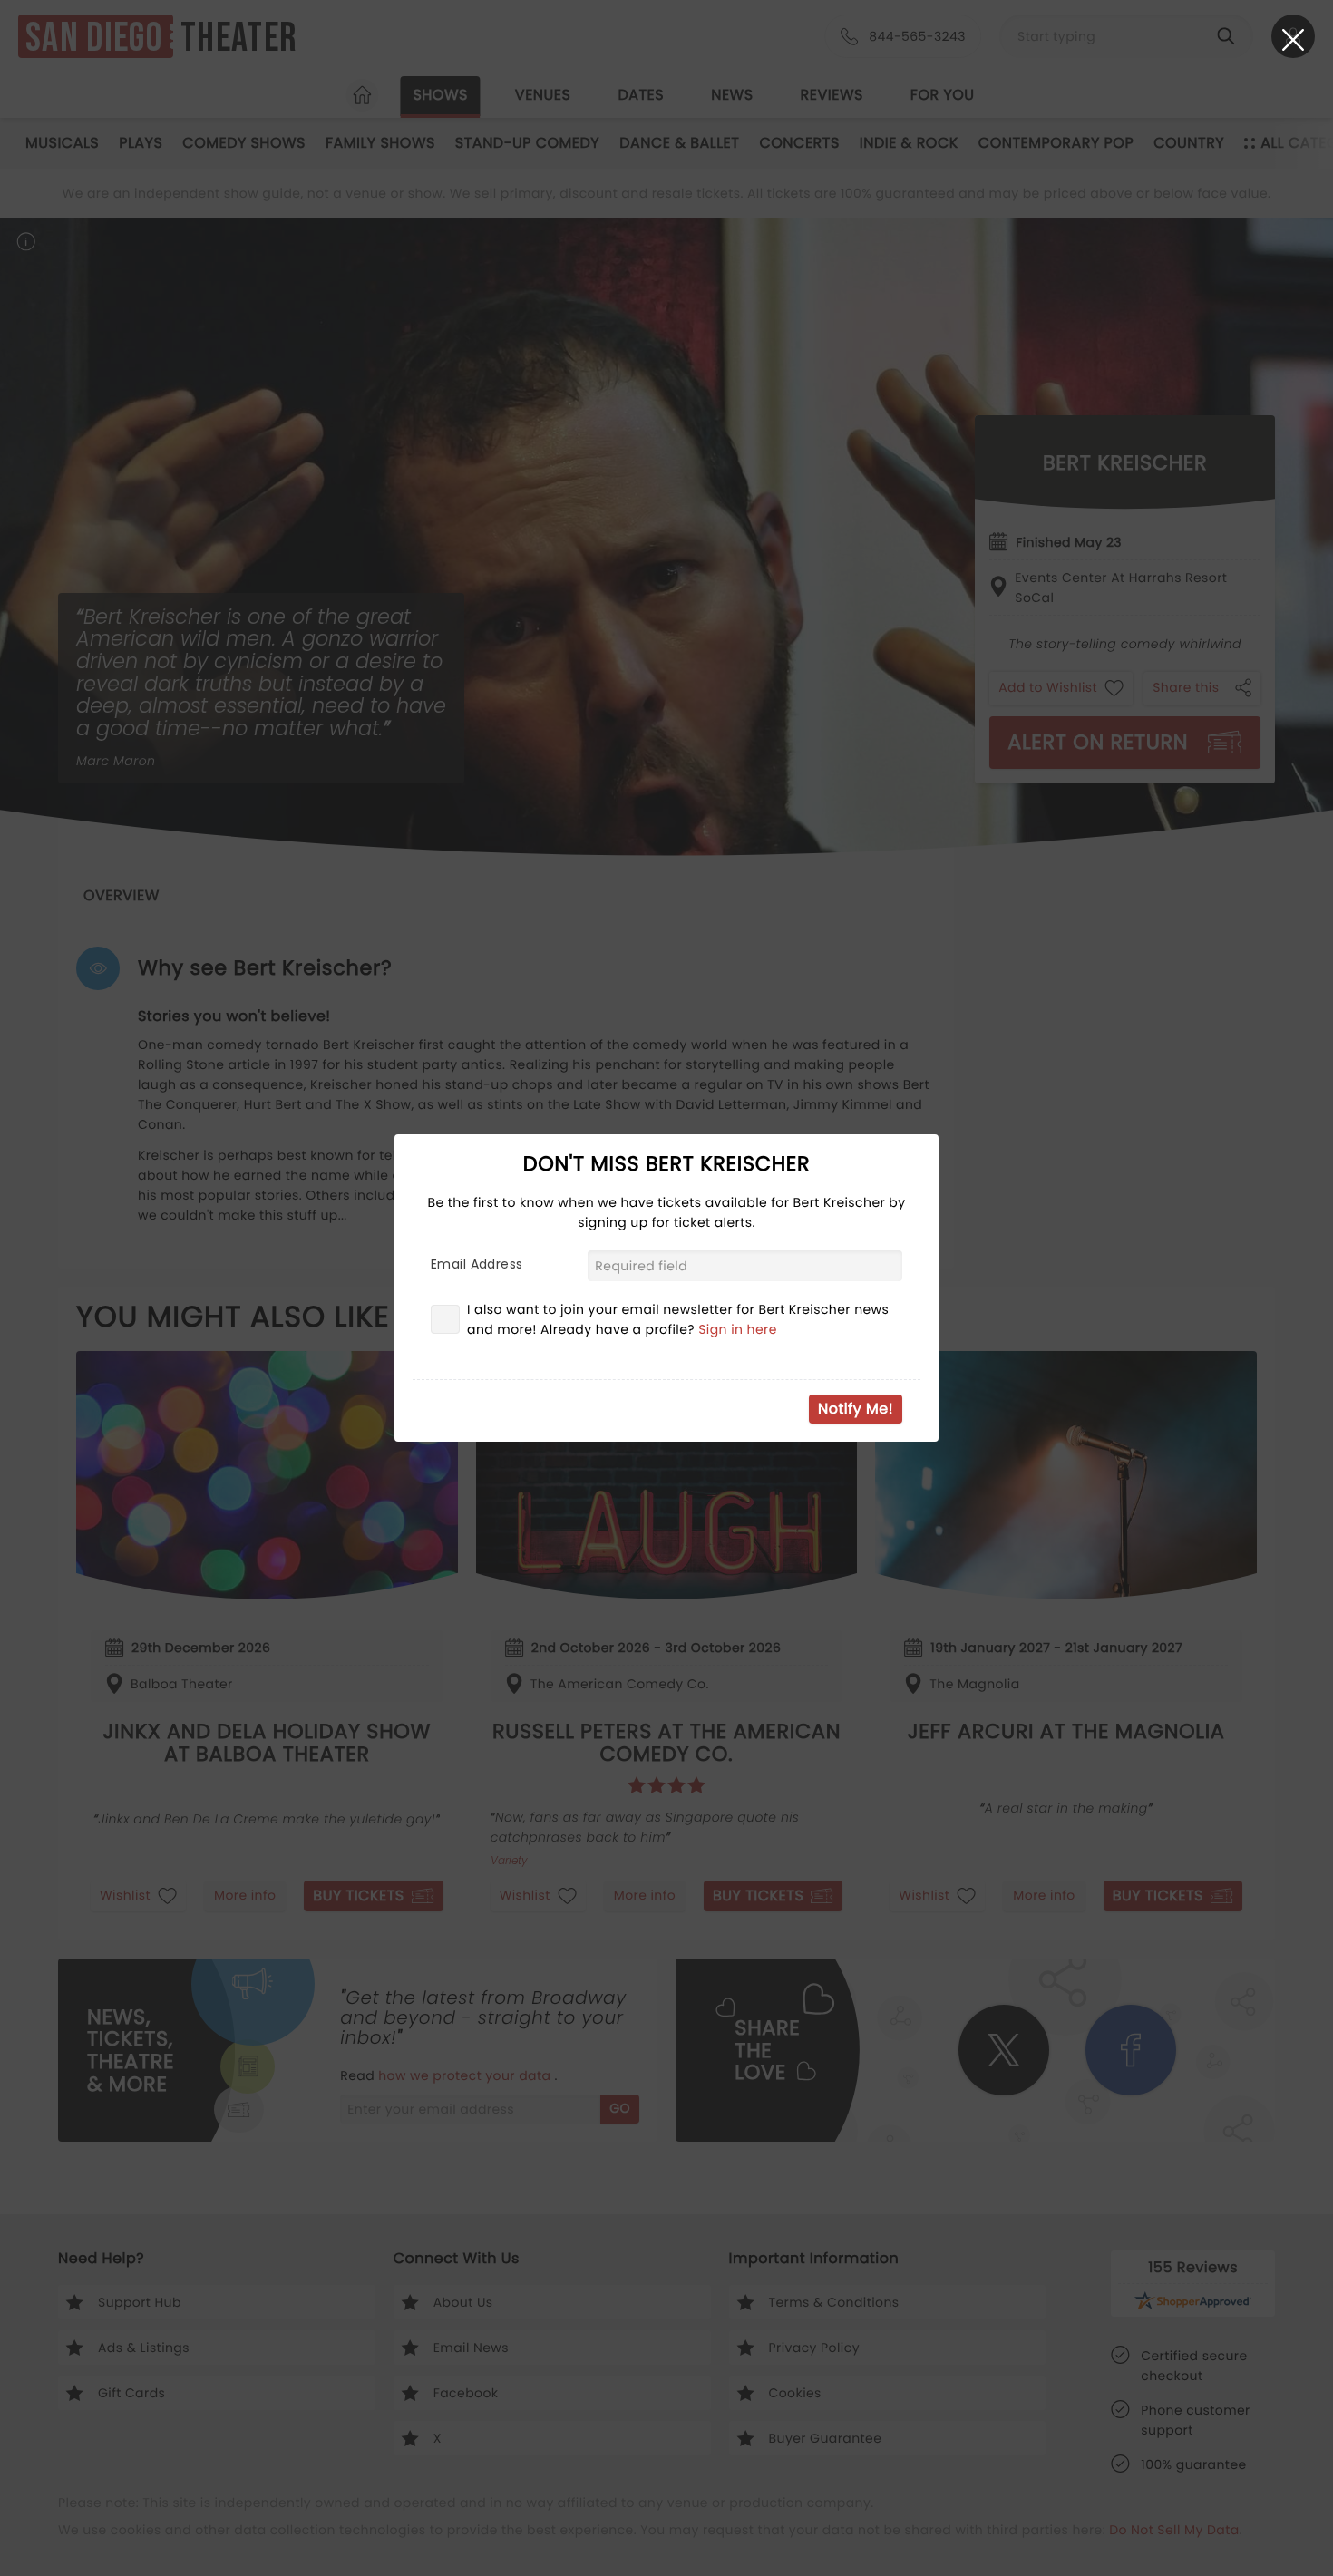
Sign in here (738, 1329)
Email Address (477, 1264)
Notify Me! (856, 1409)
